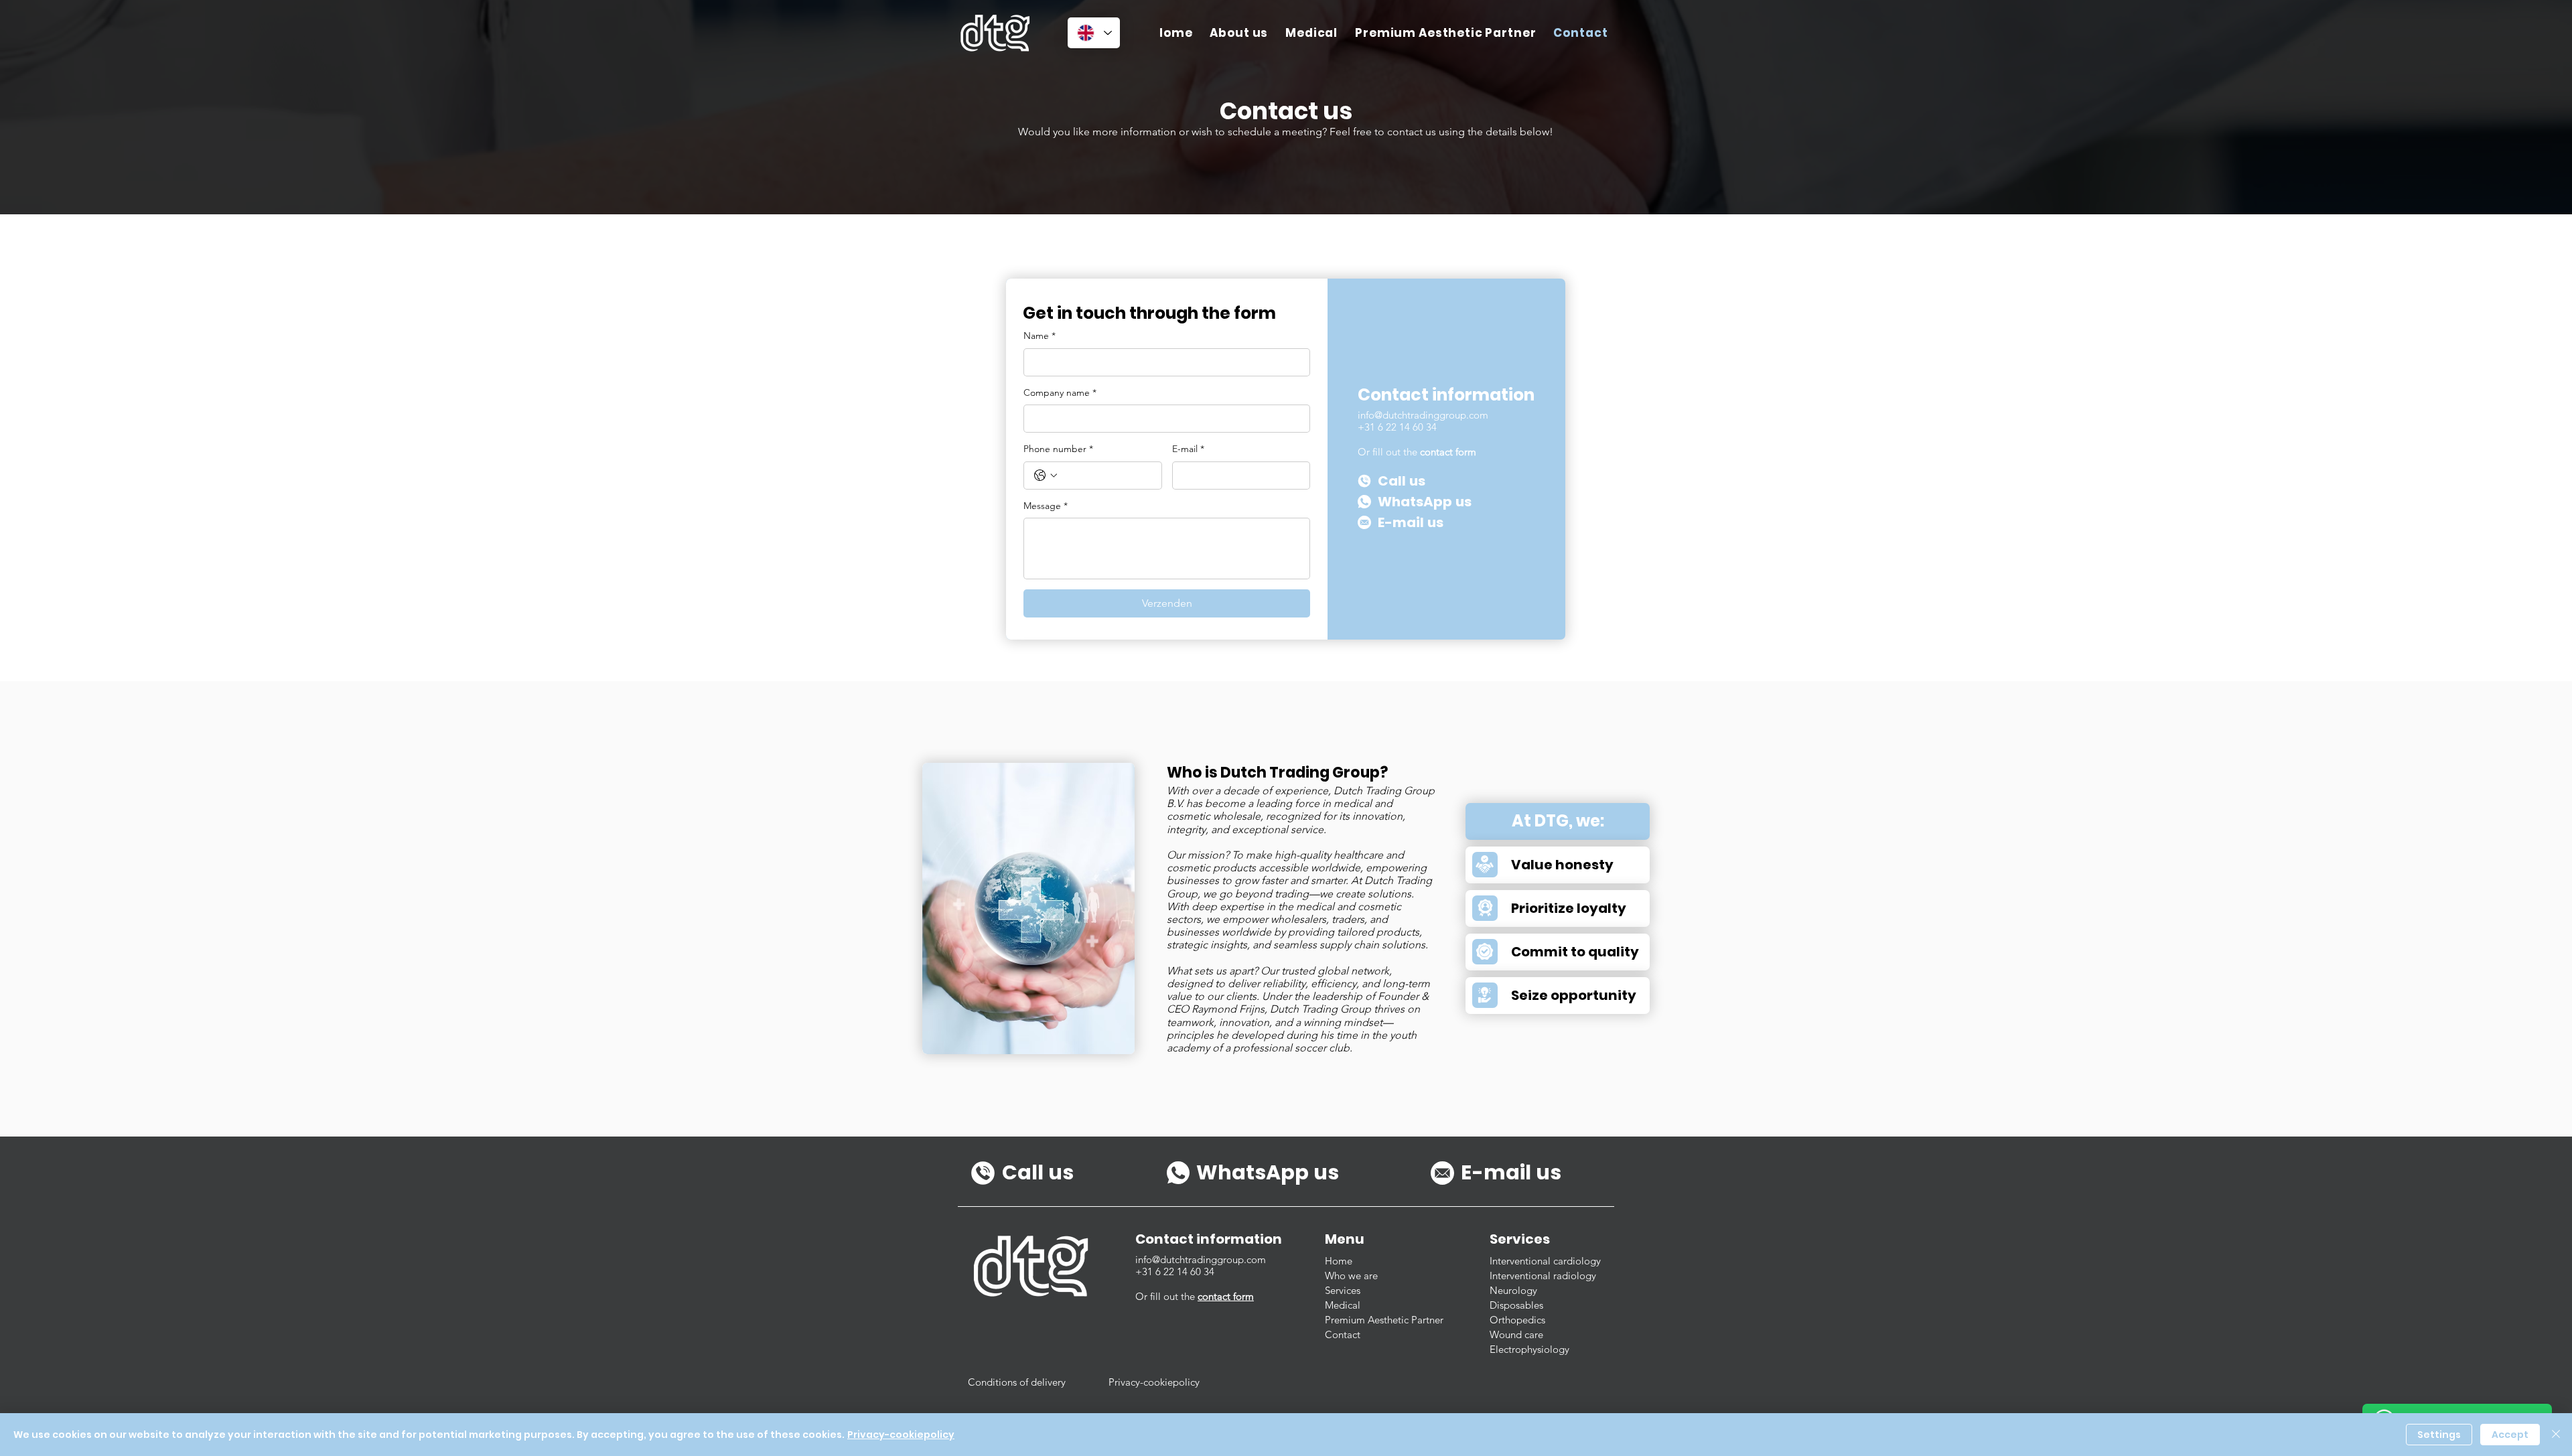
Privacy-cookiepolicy (901, 1435)
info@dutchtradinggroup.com (1423, 415)
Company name (1060, 392)
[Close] (2556, 1435)
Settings (2439, 1435)
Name (1040, 336)
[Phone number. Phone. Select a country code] (1046, 476)
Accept (2510, 1435)
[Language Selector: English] (1094, 33)
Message (1046, 506)
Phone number (1058, 449)
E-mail (1188, 449)
